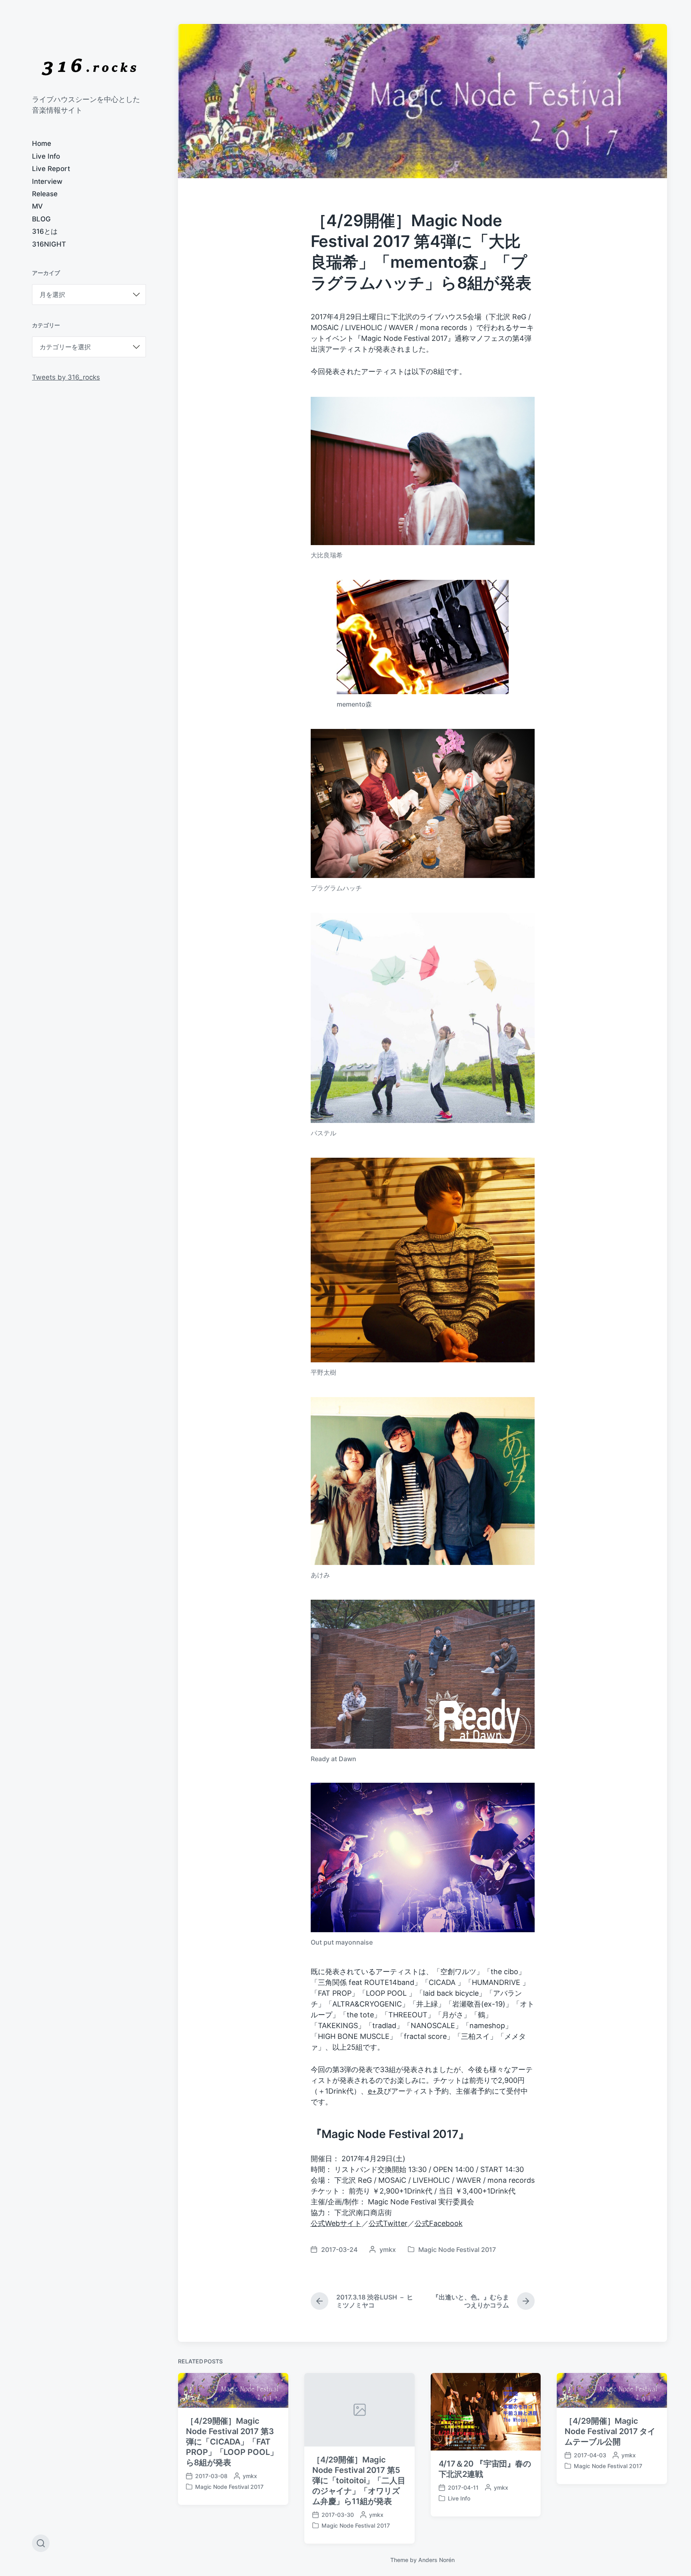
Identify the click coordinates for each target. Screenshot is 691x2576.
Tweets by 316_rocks (66, 377)
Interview (47, 181)
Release (45, 194)
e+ (372, 2091)
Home (42, 143)
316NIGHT (49, 244)
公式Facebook (439, 2223)
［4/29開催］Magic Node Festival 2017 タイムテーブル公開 (610, 2431)
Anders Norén (436, 2560)
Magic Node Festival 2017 (457, 2250)
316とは (45, 231)
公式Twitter (388, 2223)
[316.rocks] (89, 67)
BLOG (41, 219)
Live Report (51, 169)
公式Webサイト (336, 2223)
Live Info (46, 156)
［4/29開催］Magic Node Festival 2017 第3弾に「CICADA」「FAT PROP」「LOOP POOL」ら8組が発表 (232, 2442)
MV (37, 206)
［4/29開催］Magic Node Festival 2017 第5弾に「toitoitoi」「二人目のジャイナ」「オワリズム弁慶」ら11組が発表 (359, 2480)
